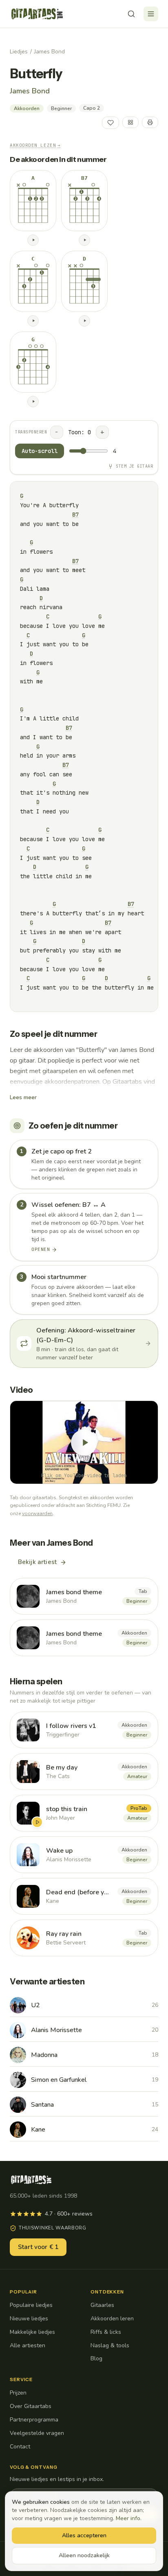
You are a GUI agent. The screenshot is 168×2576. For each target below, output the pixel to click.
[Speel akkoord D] (84, 321)
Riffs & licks (106, 2332)
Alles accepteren (84, 2535)
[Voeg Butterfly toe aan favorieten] (111, 123)
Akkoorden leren (112, 2319)
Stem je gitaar (134, 466)
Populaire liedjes (31, 2305)
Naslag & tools (110, 2345)
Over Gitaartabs (31, 2406)
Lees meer (23, 1097)
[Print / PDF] (150, 122)
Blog (96, 2358)
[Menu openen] (151, 14)
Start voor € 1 (38, 2247)
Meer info (128, 2518)
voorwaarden (37, 1513)
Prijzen (18, 2393)
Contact (20, 2447)
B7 (75, 515)
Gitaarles (102, 2305)
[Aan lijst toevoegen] (130, 122)
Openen (41, 1249)
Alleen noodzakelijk (84, 2555)
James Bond (50, 52)
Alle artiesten (28, 2345)
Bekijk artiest (37, 1562)
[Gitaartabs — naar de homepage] (37, 14)
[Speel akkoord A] (33, 240)
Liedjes (19, 52)
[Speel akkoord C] (33, 321)
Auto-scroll (40, 451)
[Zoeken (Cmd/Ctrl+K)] (131, 14)
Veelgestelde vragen (37, 2433)
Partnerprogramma (34, 2420)
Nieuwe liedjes (29, 2319)
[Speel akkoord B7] (84, 240)
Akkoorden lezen (35, 145)
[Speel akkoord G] (33, 402)
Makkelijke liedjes (32, 2332)
